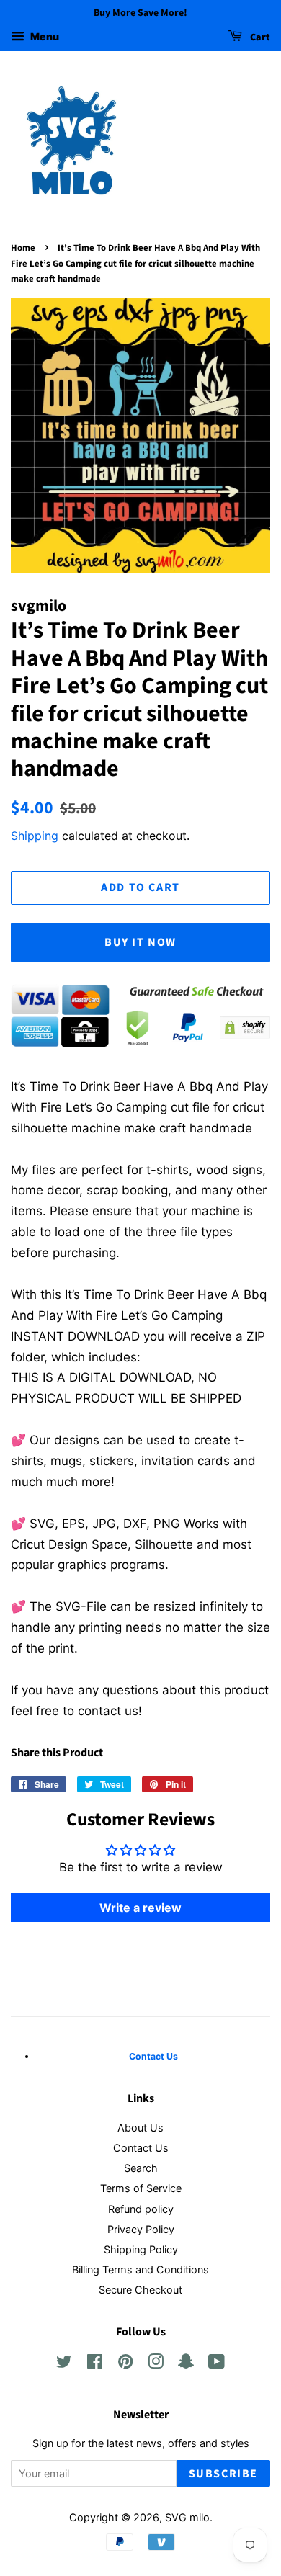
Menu (44, 36)
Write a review (140, 1908)
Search (141, 2168)
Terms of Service (141, 2188)
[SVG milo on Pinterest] (125, 2364)
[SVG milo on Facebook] (95, 2364)
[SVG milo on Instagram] (156, 2364)
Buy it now (140, 942)
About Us (140, 2128)
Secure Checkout (140, 2290)
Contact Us (141, 2148)
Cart (259, 37)
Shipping (35, 836)
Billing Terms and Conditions (140, 2269)
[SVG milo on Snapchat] (186, 2364)
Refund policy (141, 2209)
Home (23, 248)
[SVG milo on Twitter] (64, 2364)
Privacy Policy (141, 2229)
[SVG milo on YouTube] (217, 2364)
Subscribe (223, 2474)
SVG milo (187, 2517)
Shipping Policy (141, 2249)
